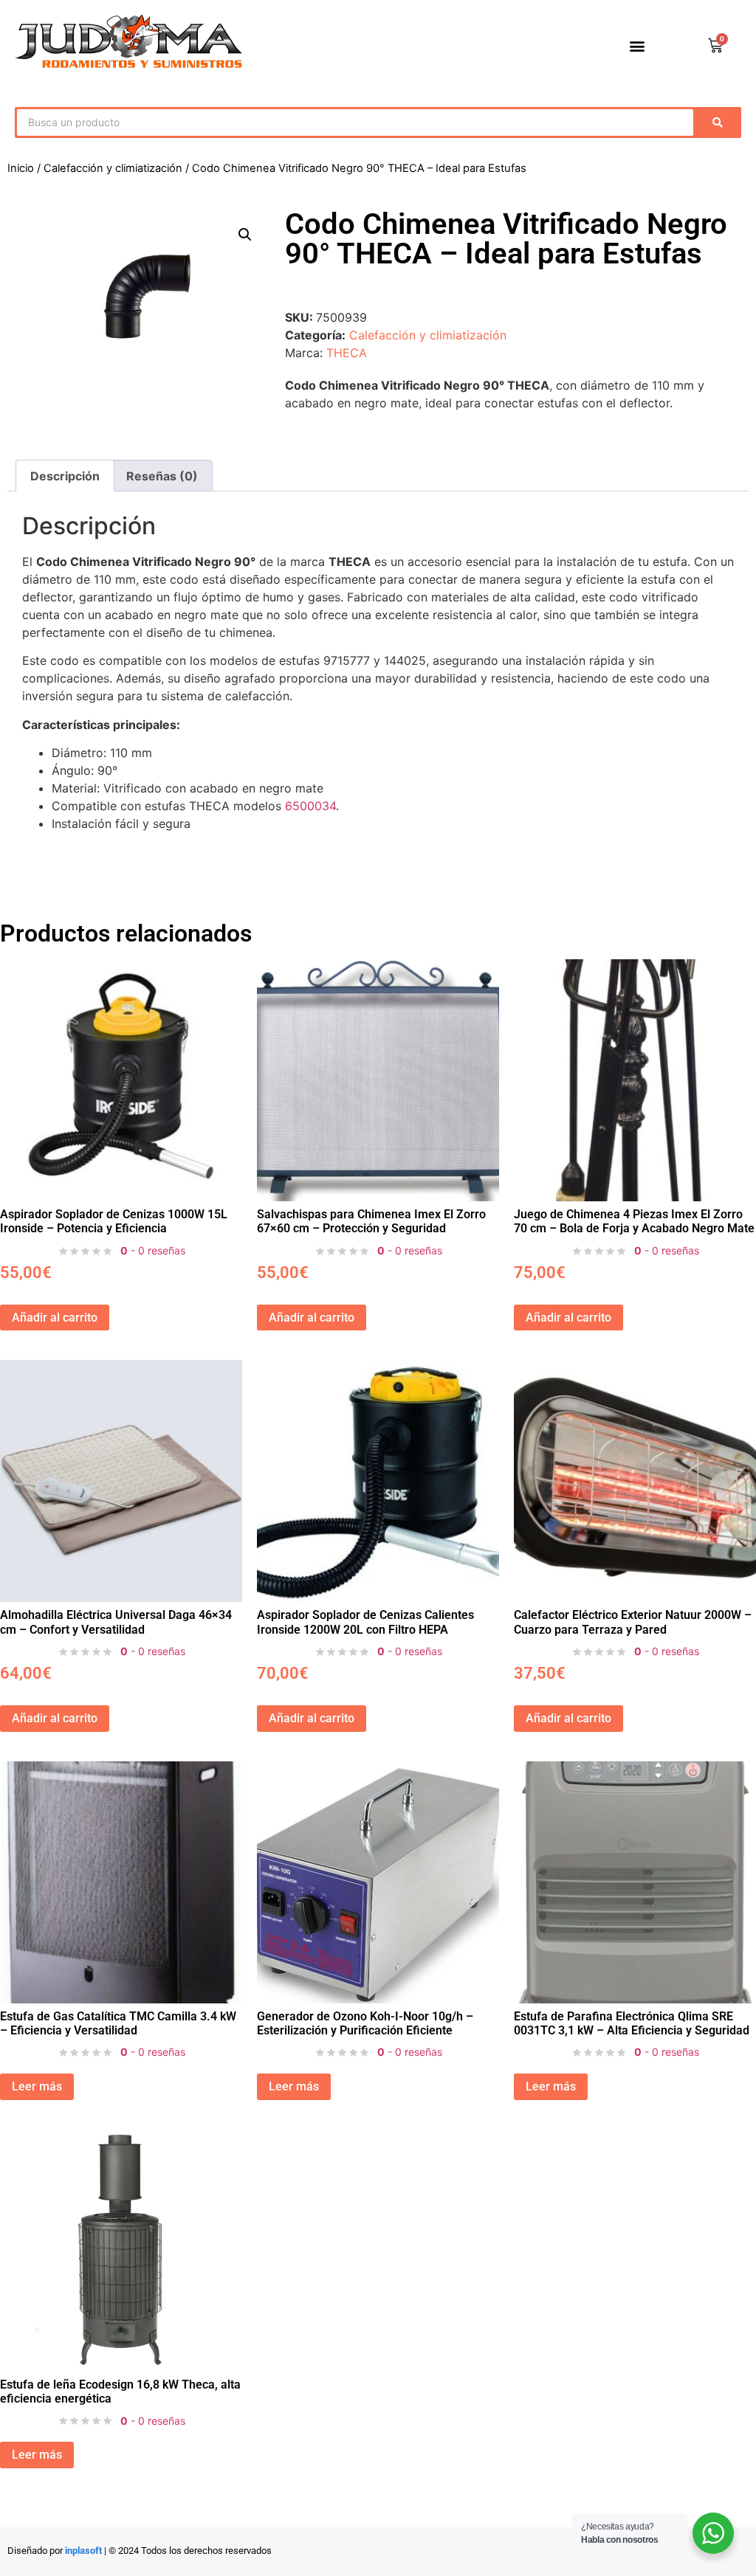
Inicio (21, 168)
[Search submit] (721, 122)
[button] (638, 46)
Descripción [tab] (65, 476)
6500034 (310, 806)
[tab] (161, 476)
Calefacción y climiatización (113, 168)
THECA (347, 353)
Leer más (37, 2086)
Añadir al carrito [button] (55, 1318)
